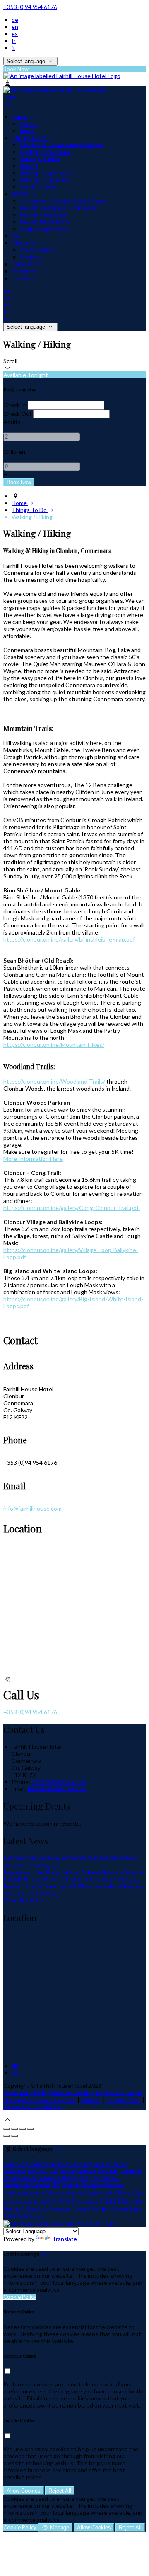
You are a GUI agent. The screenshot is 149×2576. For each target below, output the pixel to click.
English (36, 2164)
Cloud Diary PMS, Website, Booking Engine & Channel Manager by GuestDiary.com (73, 2096)
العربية (50, 2171)
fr (14, 41)
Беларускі (17, 2185)
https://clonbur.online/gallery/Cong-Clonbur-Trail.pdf (72, 1208)
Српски (81, 2209)
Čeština (41, 2185)
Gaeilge (87, 2171)
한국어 (61, 2201)
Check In (15, 405)
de (15, 20)
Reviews (31, 257)
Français (79, 2164)
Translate (65, 2239)
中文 (38, 2216)
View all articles (23, 1900)
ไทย (141, 2193)
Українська (18, 2201)
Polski (107, 2201)
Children (14, 452)
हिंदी (56, 2185)
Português (85, 2201)
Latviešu (130, 2171)
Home (20, 117)
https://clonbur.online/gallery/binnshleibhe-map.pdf (69, 939)
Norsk (76, 2193)
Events (29, 124)
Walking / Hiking (40, 159)
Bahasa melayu (56, 2178)
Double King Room (44, 215)
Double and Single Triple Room (59, 208)
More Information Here (33, 1159)
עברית (37, 2193)
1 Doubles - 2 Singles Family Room (63, 201)
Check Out (18, 414)
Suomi (67, 2171)
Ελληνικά (15, 2171)
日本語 (42, 2201)
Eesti (34, 2171)
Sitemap (91, 2100)
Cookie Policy (124, 2100)
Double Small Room (44, 222)
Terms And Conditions (32, 2107)
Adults (12, 422)
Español (57, 2164)
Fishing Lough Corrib (46, 173)
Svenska (59, 2209)
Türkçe (125, 2193)
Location (23, 278)
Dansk (119, 2164)
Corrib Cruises (38, 187)
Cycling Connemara (45, 152)
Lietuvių (108, 2171)
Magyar (71, 2185)
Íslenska (57, 2193)
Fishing (29, 166)
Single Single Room (44, 229)
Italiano (100, 2164)
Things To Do (30, 138)
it (13, 48)
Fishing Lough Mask (45, 180)
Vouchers (24, 271)
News (27, 131)
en (15, 27)
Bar (16, 236)
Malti (83, 2178)
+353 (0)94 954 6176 (30, 7)
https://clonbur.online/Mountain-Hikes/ (54, 1045)
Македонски (20, 2178)
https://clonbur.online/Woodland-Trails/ (54, 1081)
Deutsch (14, 2164)
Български (105, 2178)
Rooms (21, 194)
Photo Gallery (38, 250)
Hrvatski (93, 2185)
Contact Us (26, 264)
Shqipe (101, 2209)
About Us (25, 243)
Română (37, 2209)
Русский (14, 2209)
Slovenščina (126, 2209)
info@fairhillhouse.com (32, 1508)
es (15, 34)
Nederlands (100, 2193)
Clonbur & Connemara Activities (61, 145)
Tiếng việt (130, 2201)
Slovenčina (17, 2216)
